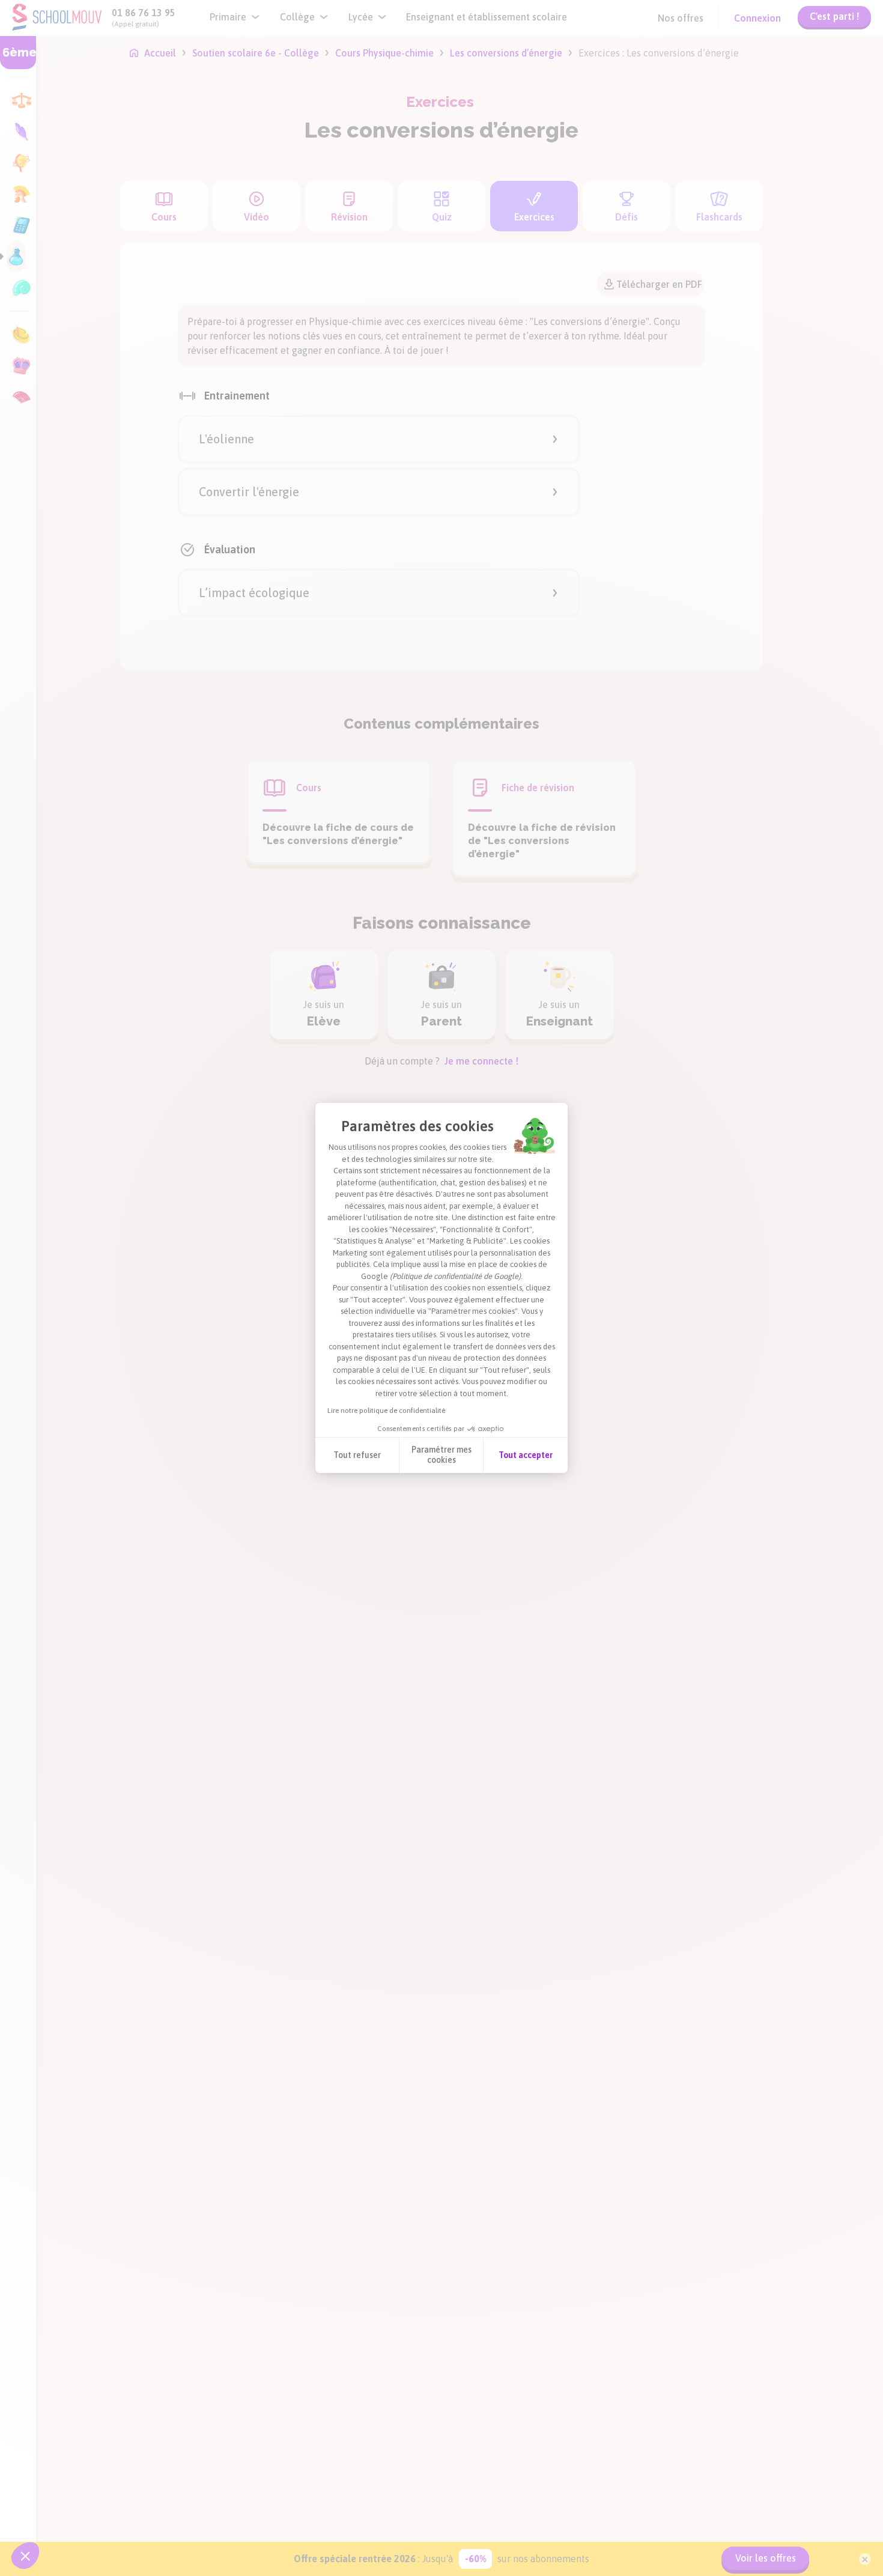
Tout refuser (357, 1455)
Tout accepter (526, 1455)
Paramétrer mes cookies (441, 1455)
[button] (25, 2556)
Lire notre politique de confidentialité (386, 1411)
